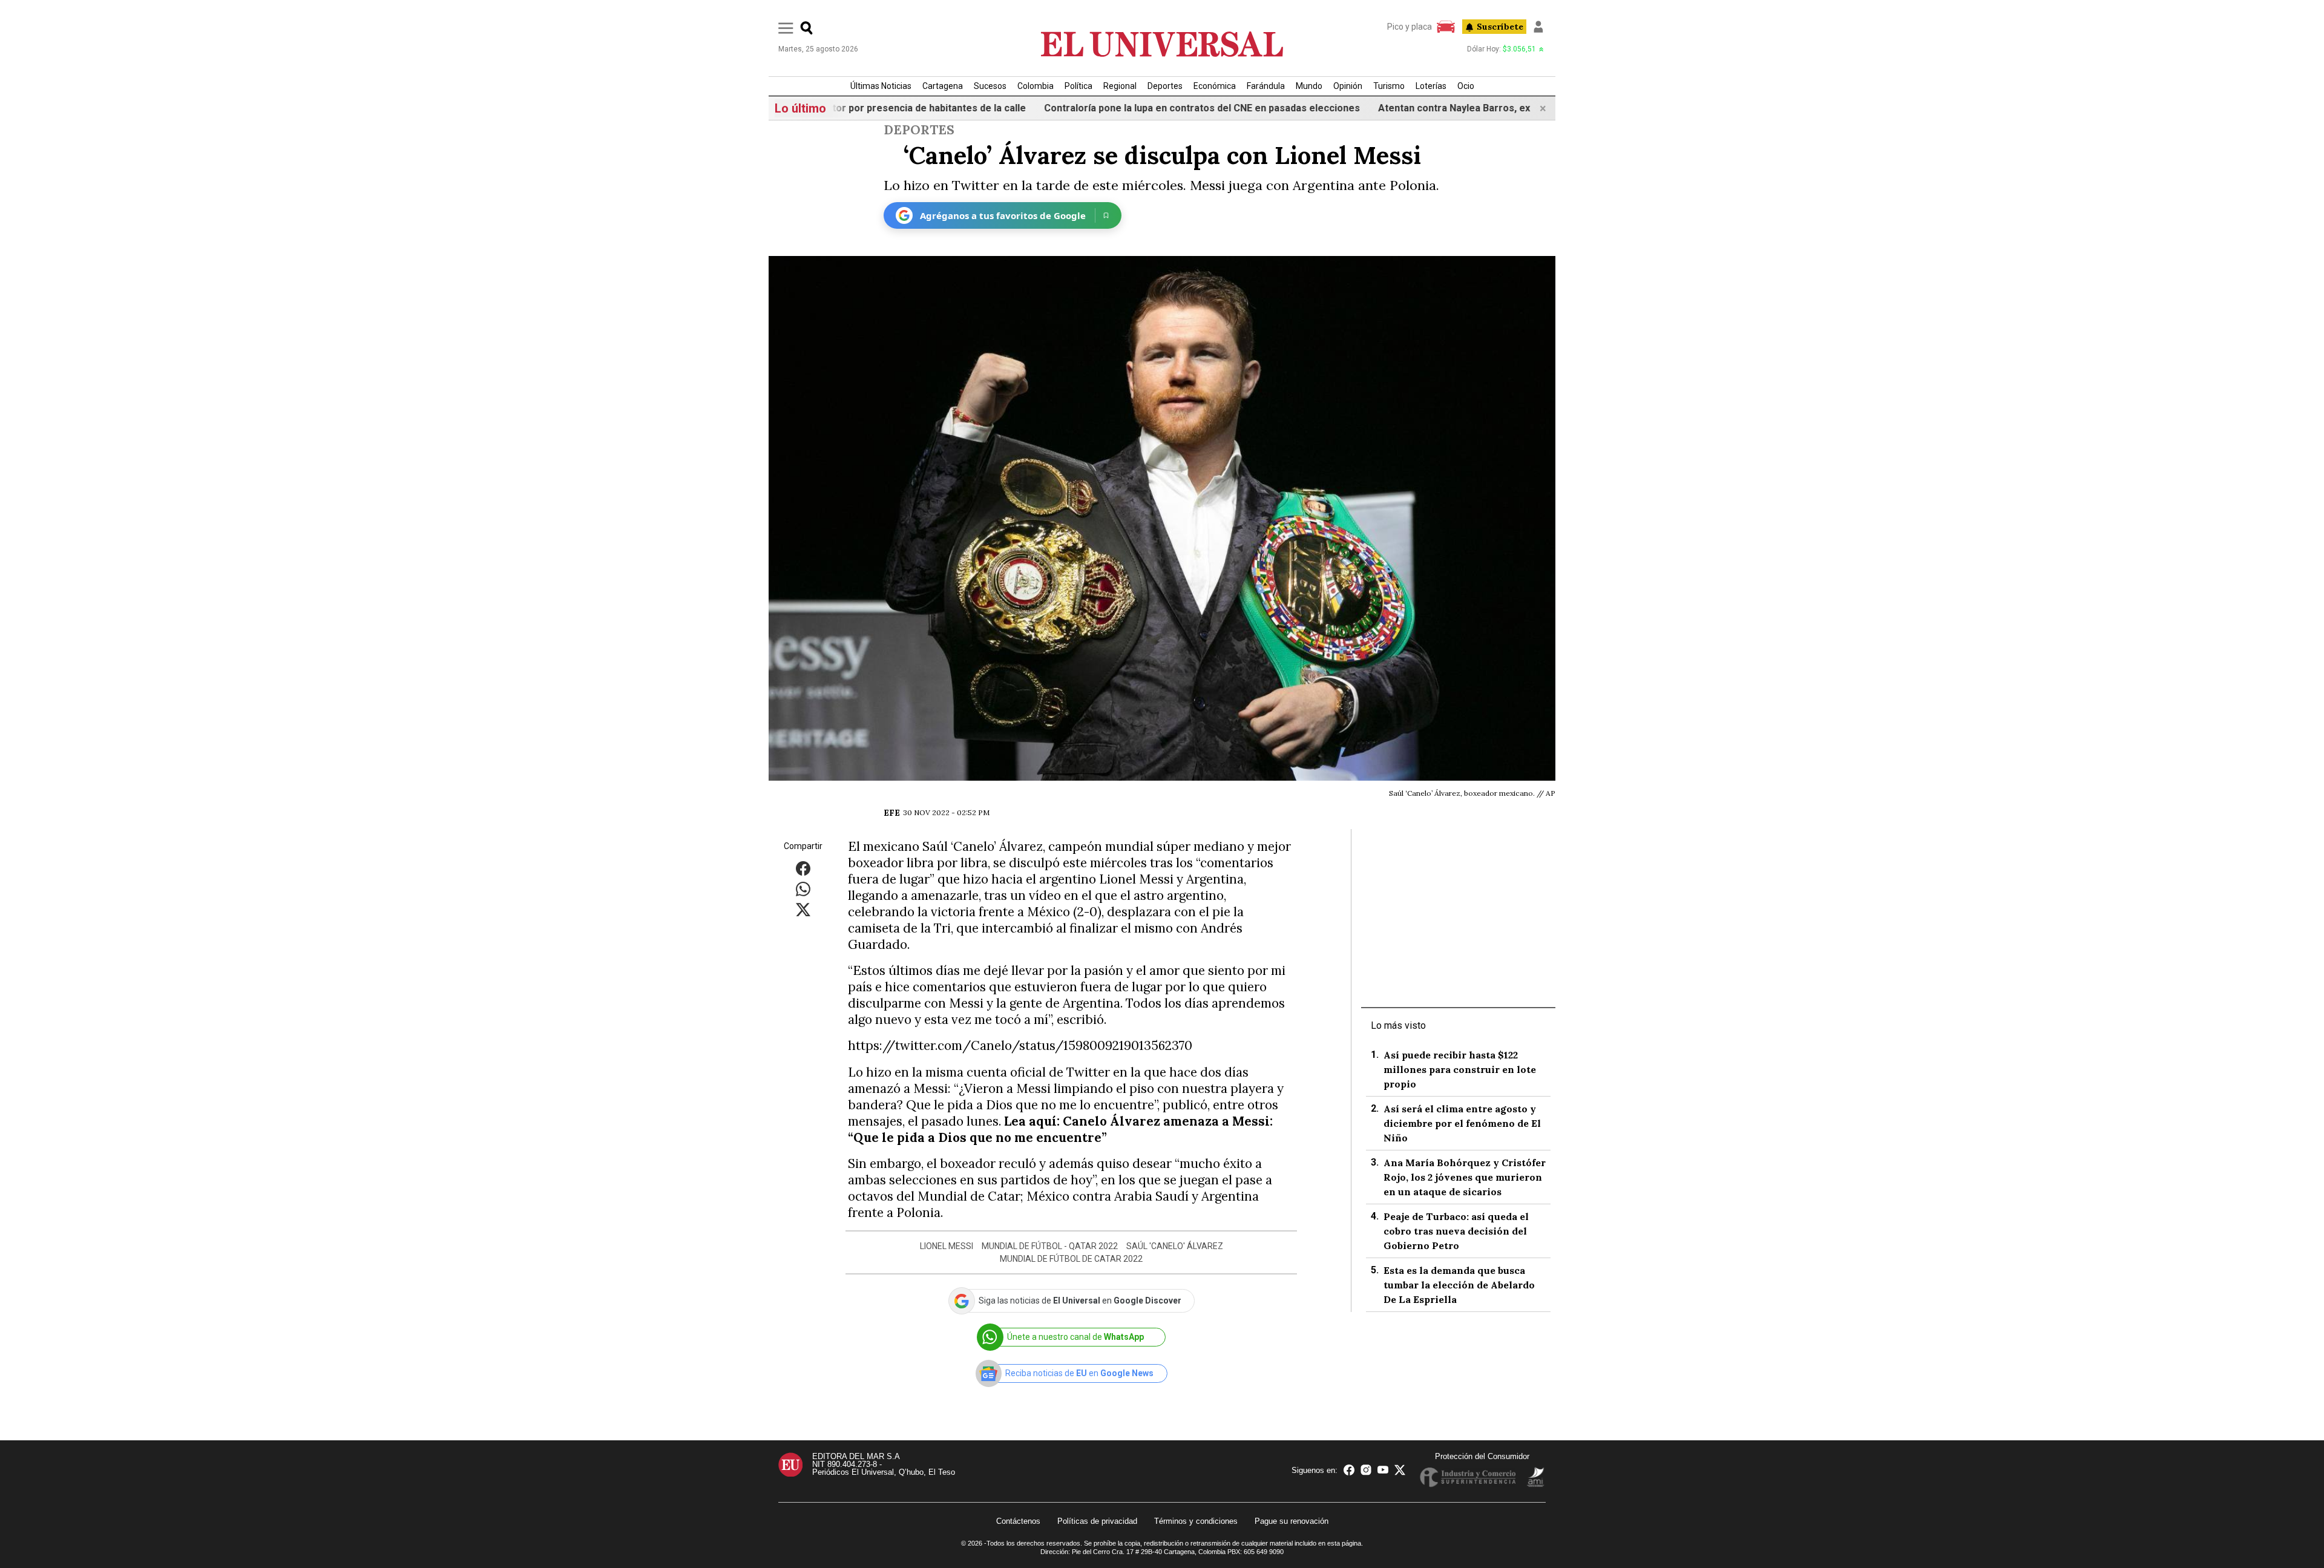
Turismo (1389, 86)
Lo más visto (1398, 1025)
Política (1078, 86)
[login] (1538, 27)
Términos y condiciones (1196, 1521)
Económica (1215, 86)
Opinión (1348, 86)
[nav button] (786, 28)
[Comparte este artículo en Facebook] (803, 868)
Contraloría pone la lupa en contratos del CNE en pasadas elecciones (1144, 108)
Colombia (1036, 86)
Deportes (1165, 86)
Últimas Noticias (881, 86)
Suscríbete (1500, 27)
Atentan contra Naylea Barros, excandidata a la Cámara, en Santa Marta (1484, 108)
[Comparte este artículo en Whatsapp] (803, 889)
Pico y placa (1410, 27)
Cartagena (943, 86)
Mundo (1309, 86)
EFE (892, 813)
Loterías (1431, 86)
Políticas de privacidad (1097, 1521)
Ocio (1466, 86)
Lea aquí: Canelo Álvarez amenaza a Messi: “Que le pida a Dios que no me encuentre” (1060, 1129)
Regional (1120, 86)
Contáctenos (1018, 1521)
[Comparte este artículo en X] (803, 909)
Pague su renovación (1292, 1521)
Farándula (1266, 86)
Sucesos (990, 86)
